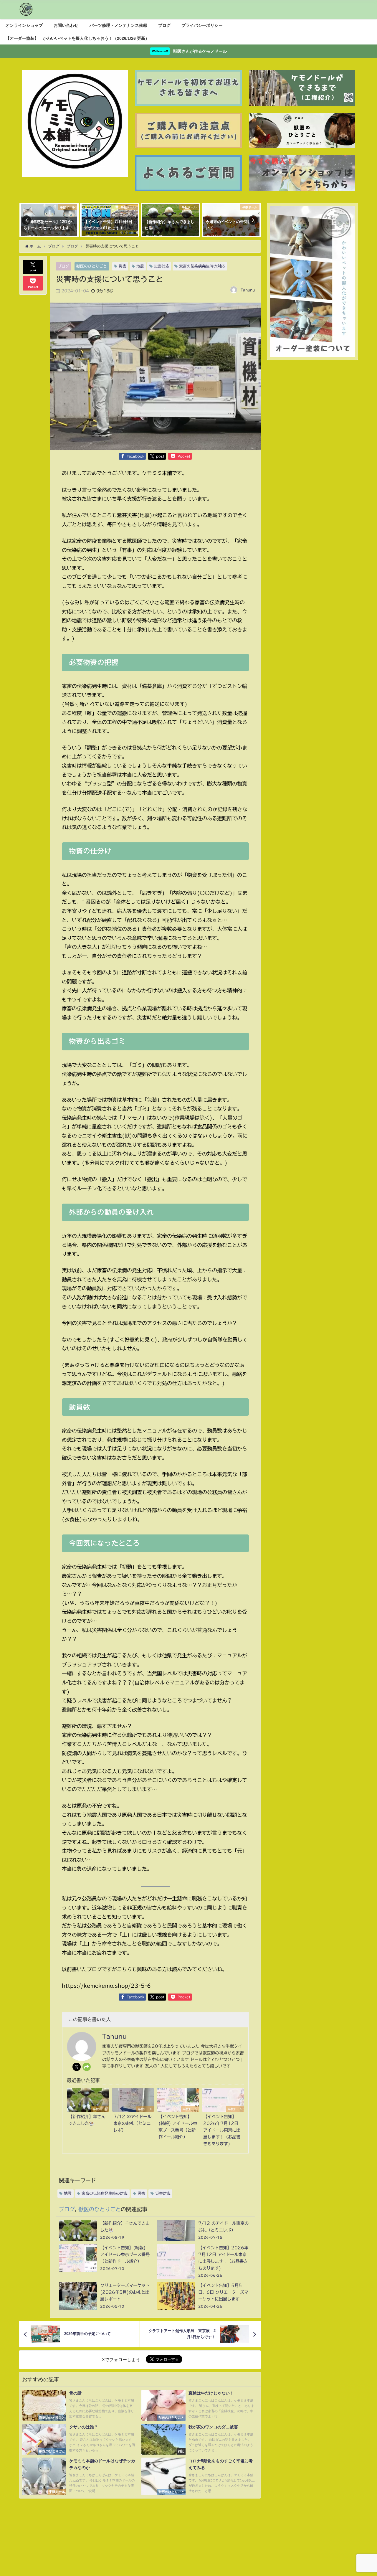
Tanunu (248, 290)
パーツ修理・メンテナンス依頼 (118, 25)
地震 (140, 266)
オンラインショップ (24, 25)
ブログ (164, 25)
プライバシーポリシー (202, 25)
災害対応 (162, 266)
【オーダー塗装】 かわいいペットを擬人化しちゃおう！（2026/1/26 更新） (77, 38)
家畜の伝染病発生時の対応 (202, 266)
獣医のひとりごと (92, 266)
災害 (123, 266)
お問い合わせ (66, 25)
